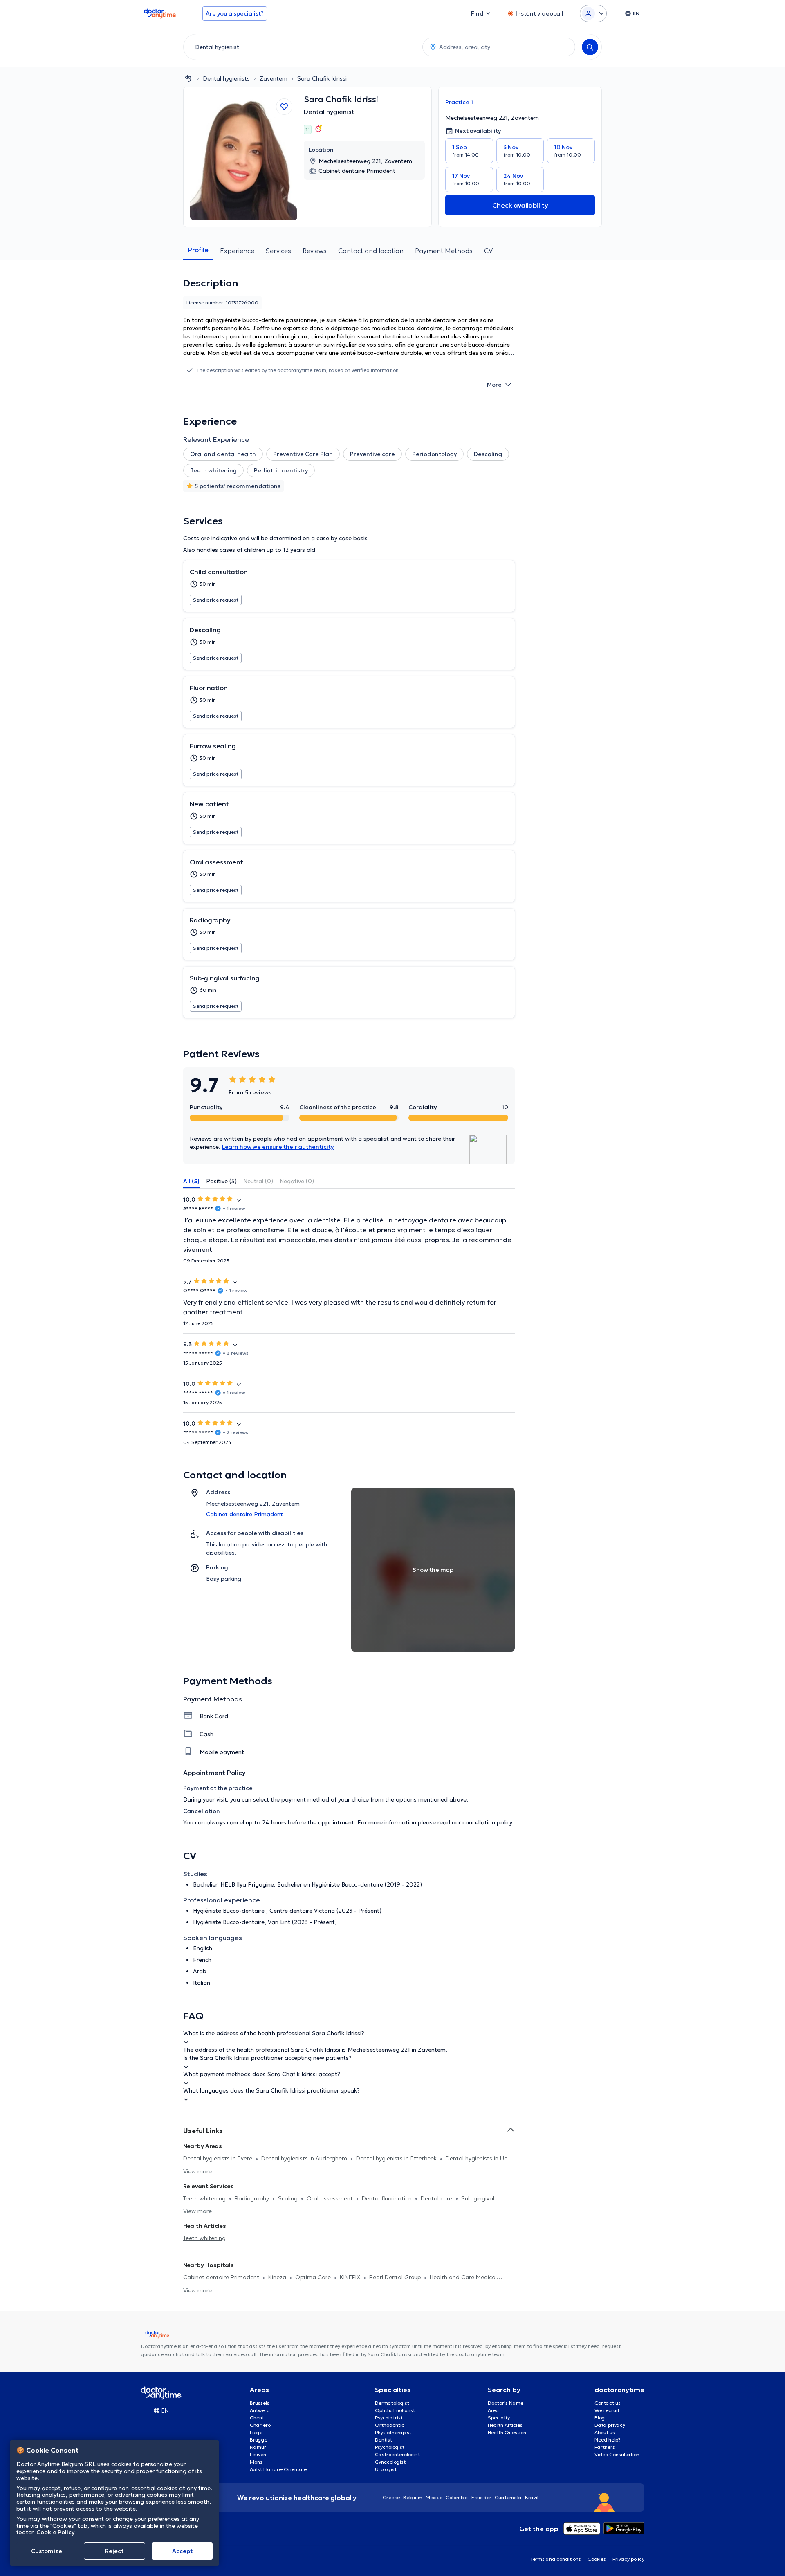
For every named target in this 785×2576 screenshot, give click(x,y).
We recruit (607, 2410)
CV (488, 251)
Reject (114, 2551)
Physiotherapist (393, 2432)
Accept (182, 2551)
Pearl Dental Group (396, 2277)
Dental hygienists (226, 78)
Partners (605, 2447)
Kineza (278, 2277)
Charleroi (261, 2425)
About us (605, 2432)
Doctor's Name (506, 2403)
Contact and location (371, 251)
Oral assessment (331, 2198)
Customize (47, 2551)
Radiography (253, 2198)
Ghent (257, 2418)
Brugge (259, 2440)
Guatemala (508, 2497)
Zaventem (274, 78)
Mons (256, 2462)
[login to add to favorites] (284, 107)
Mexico (434, 2497)
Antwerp (260, 2410)
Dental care (437, 2198)
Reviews (315, 251)
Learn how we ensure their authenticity (278, 1147)
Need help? (608, 2440)
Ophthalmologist (395, 2410)
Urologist (386, 2469)
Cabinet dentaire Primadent (222, 2277)
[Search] (590, 47)
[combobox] (301, 47)
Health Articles (505, 2425)
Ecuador (481, 2497)
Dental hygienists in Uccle (480, 2158)
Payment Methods (444, 251)
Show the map (433, 1570)
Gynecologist (390, 2462)
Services (278, 251)
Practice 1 (459, 102)
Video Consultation (617, 2454)
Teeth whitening (205, 2198)
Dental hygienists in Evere (219, 2158)
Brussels (260, 2403)
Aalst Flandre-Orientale (278, 2469)
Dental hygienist (329, 112)
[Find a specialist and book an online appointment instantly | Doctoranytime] (188, 78)
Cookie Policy (55, 2532)
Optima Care (314, 2277)
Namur (258, 2447)
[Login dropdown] (593, 13)
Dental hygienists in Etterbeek (397, 2158)
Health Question (507, 2432)
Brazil (532, 2497)
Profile (198, 250)
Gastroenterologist (397, 2454)
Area (493, 2410)
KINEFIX (351, 2277)
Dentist (384, 2440)
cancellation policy (487, 1822)
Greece (391, 2497)
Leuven (258, 2454)
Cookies (597, 2559)
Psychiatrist (389, 2418)
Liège (256, 2432)
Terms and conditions (555, 2559)
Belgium (413, 2497)
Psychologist (390, 2447)
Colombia (457, 2497)
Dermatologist (392, 2403)
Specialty (499, 2418)
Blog (600, 2418)
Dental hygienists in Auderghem (305, 2158)
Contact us (608, 2403)
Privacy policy (628, 2559)
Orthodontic (390, 2425)
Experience (237, 251)
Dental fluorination (388, 2198)
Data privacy (610, 2425)
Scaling (289, 2198)
